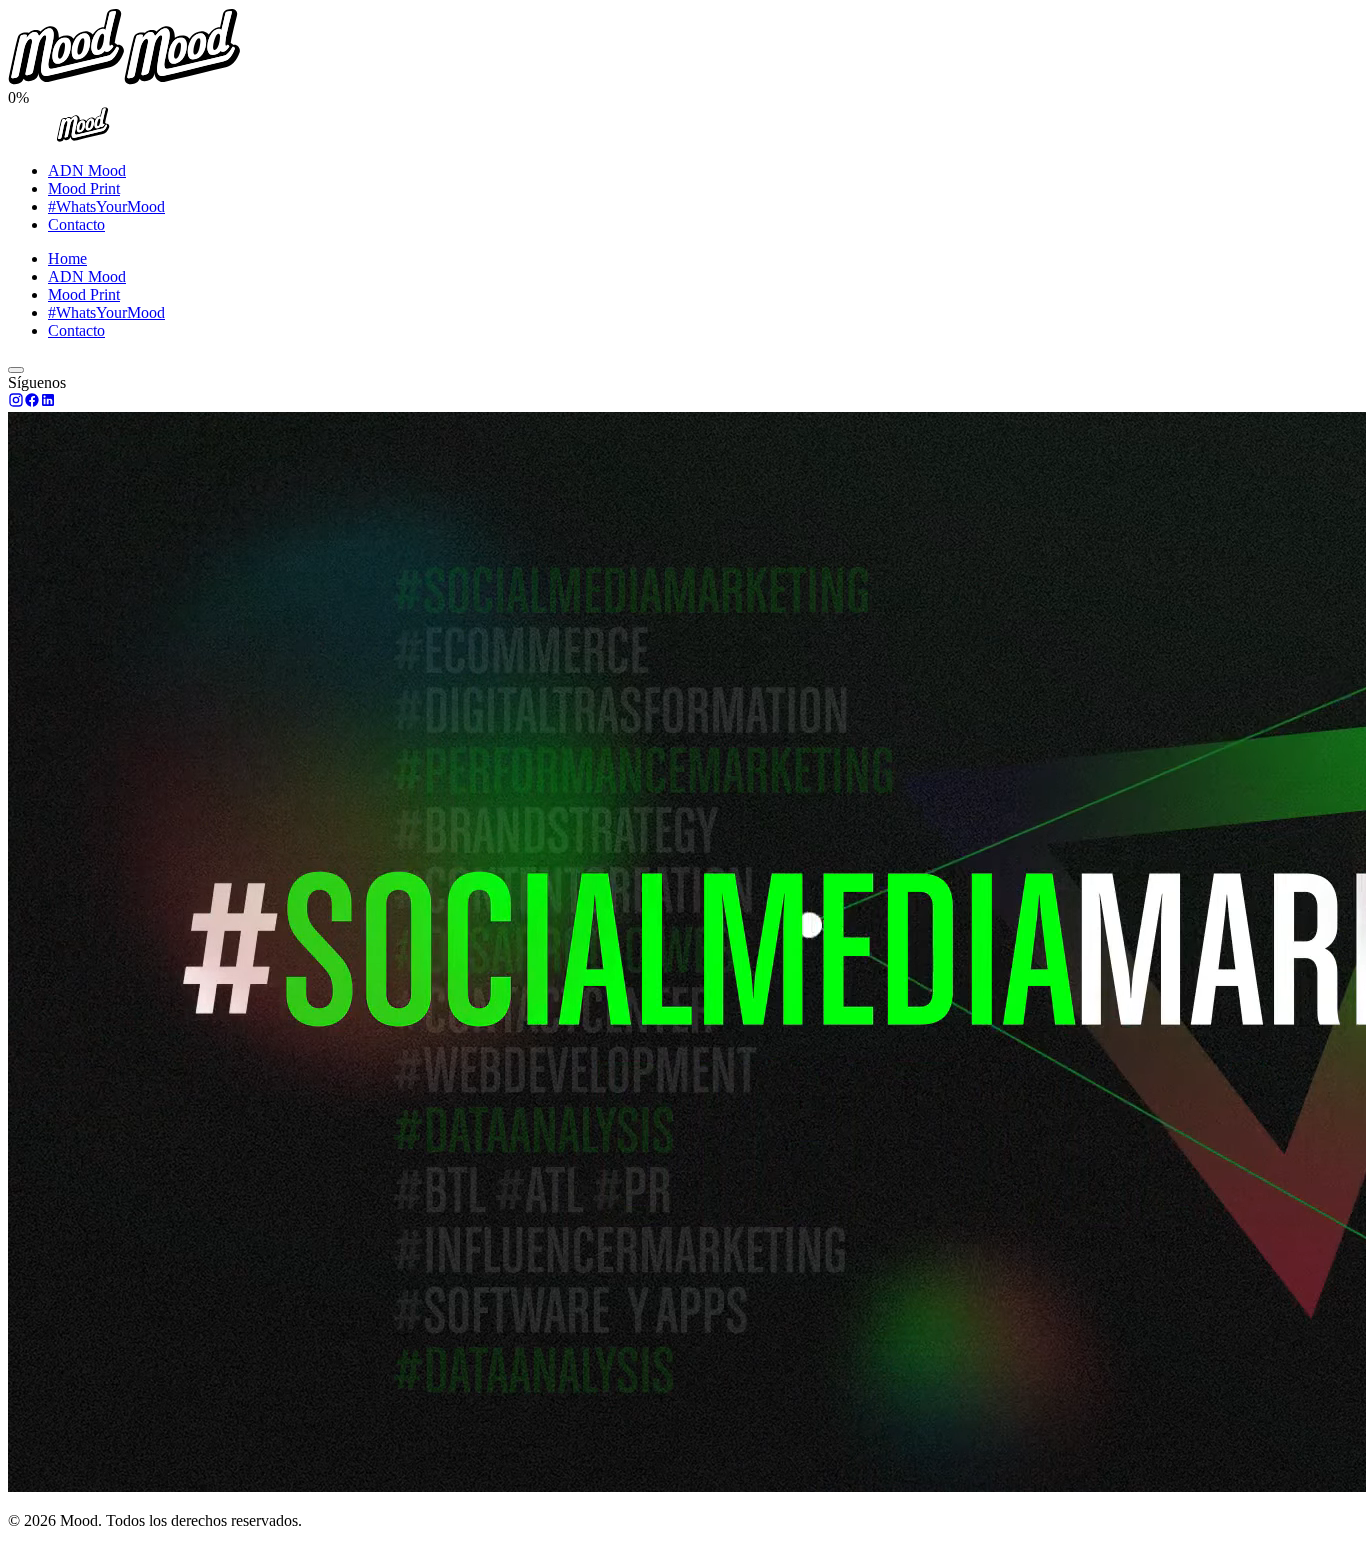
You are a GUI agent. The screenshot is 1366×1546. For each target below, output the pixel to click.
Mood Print (84, 188)
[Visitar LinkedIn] (48, 402)
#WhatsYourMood (106, 206)
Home (67, 258)
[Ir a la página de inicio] (83, 136)
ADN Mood (87, 170)
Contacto (76, 224)
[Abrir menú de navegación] (16, 370)
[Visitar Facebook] (32, 402)
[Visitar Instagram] (16, 402)
